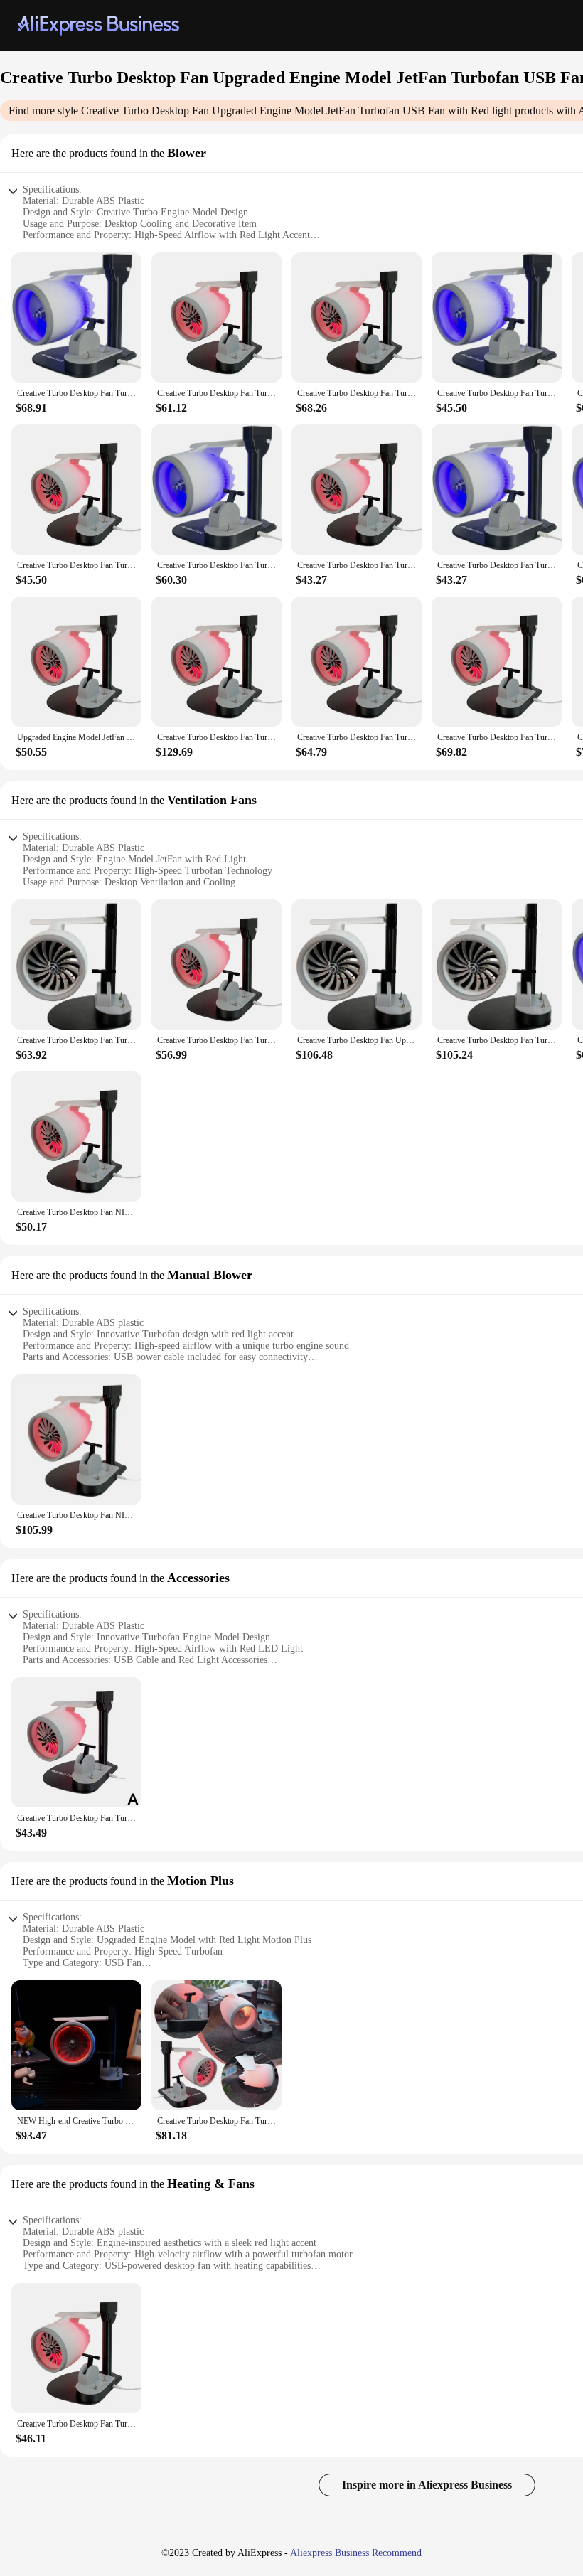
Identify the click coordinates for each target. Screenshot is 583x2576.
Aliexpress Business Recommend (356, 2553)
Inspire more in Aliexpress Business (427, 2485)
